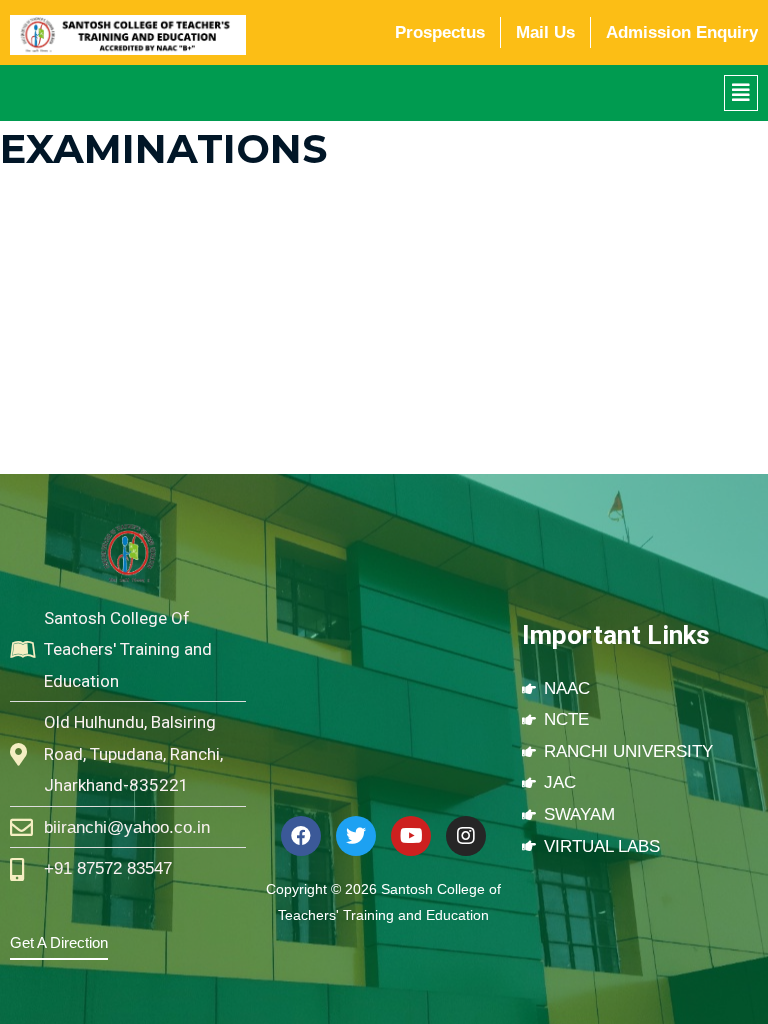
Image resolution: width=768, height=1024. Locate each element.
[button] (741, 93)
